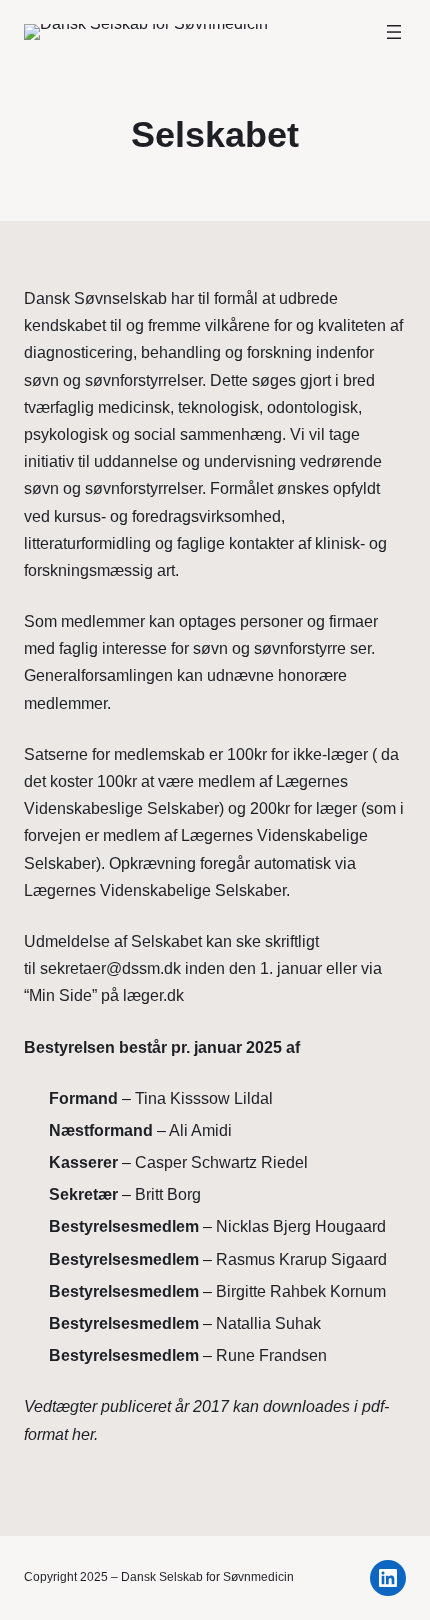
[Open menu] (394, 32)
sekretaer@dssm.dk (110, 968)
